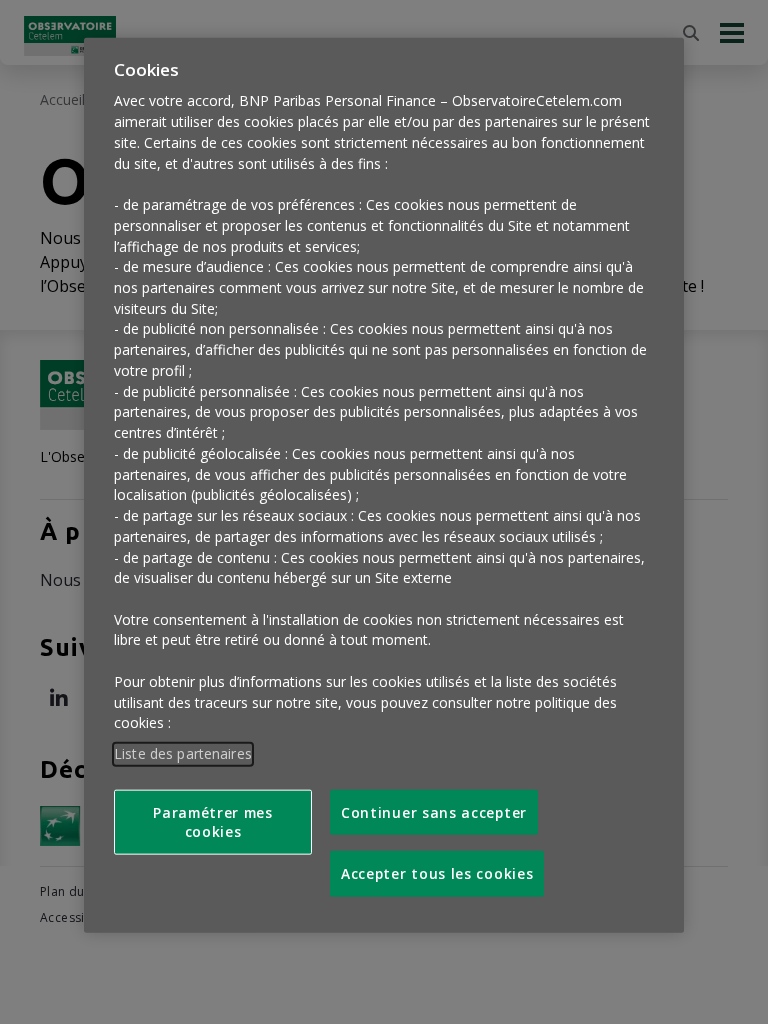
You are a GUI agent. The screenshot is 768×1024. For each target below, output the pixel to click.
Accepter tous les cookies (437, 873)
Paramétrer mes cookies (213, 822)
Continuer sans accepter (434, 812)
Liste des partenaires (183, 753)
